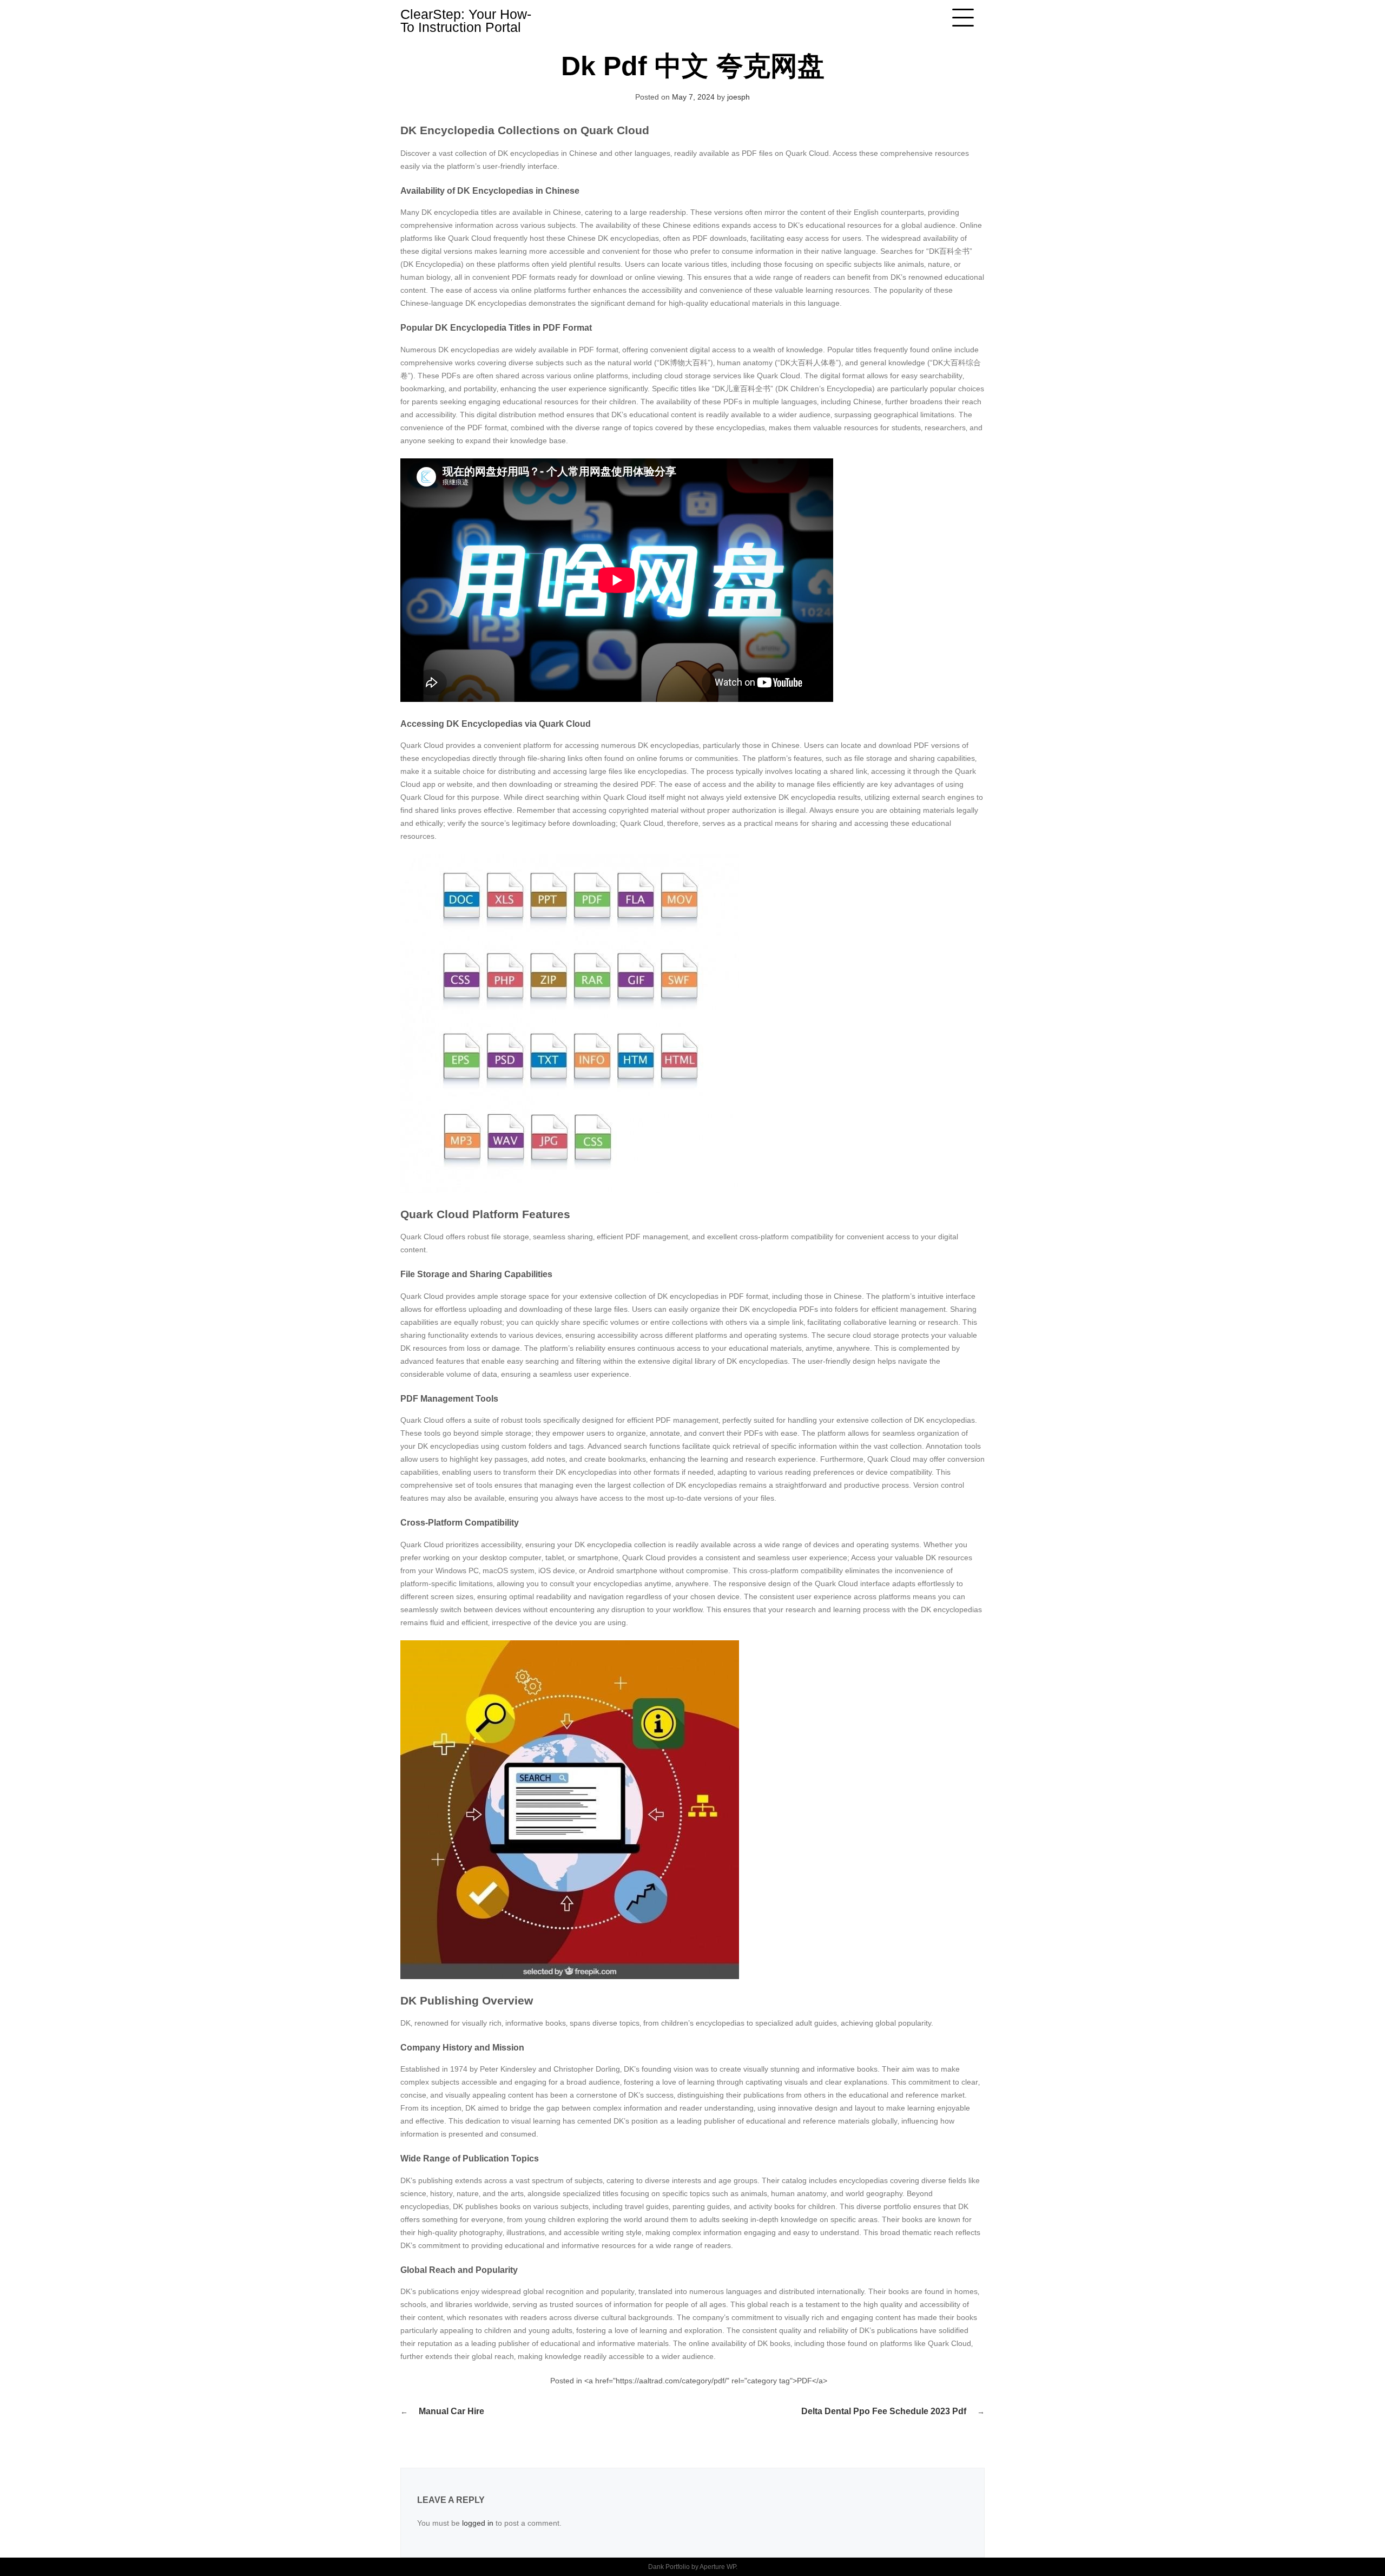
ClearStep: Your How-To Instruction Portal (466, 21)
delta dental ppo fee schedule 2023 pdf (884, 2411)
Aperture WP (718, 2567)
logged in (478, 2523)
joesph (738, 97)
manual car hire (451, 2411)
